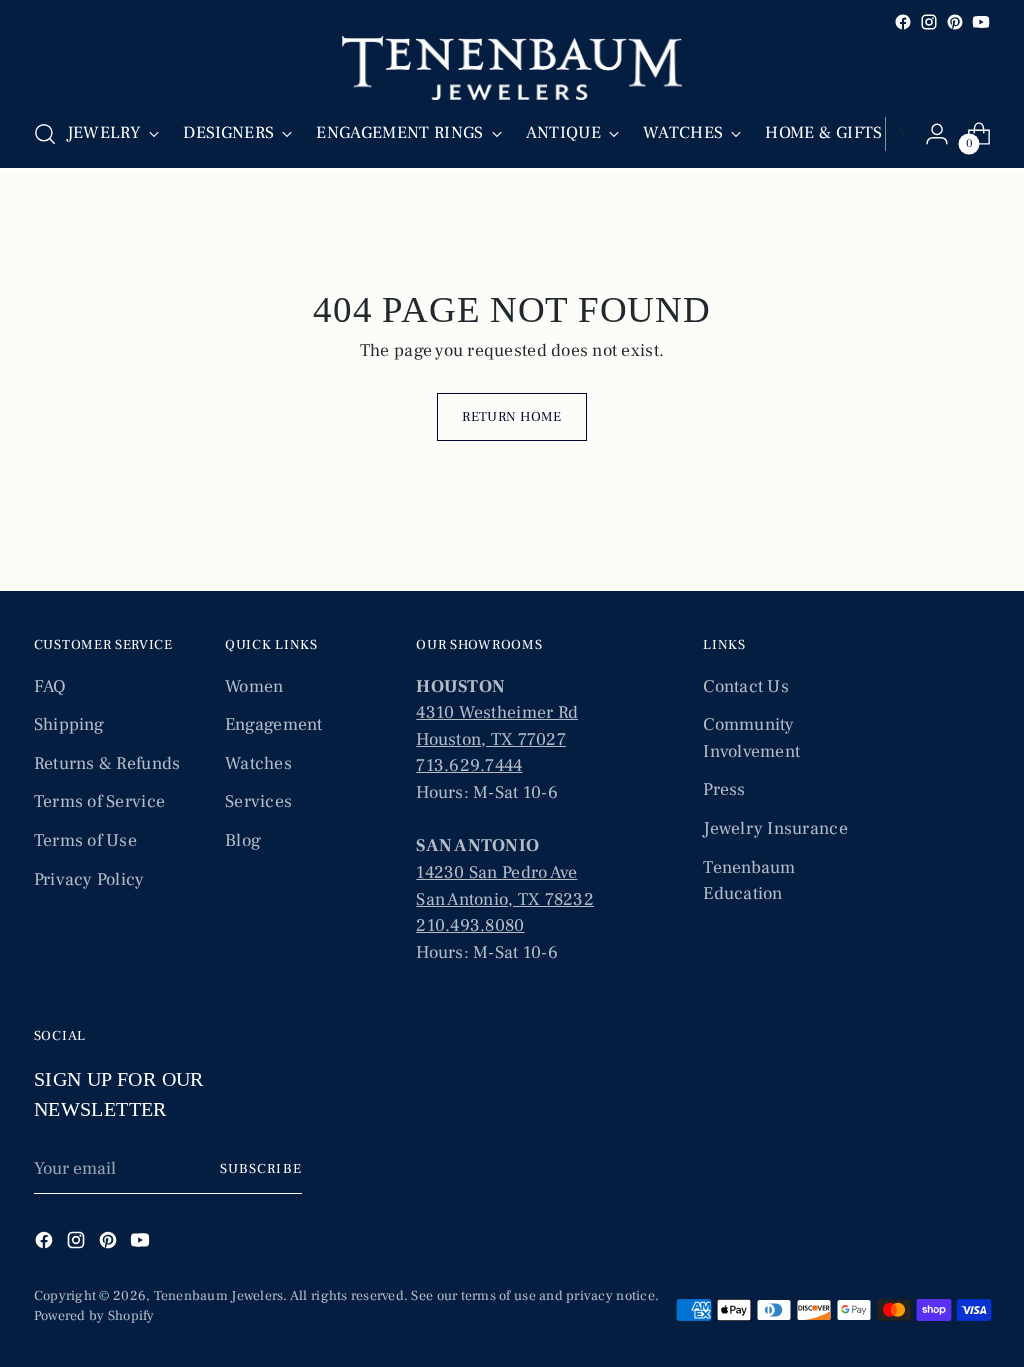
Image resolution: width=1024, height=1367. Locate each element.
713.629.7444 (469, 765)
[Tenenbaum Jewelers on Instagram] (929, 22)
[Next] (901, 134)
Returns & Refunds (107, 763)
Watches (258, 763)
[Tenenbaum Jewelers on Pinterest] (955, 22)
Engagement (274, 724)
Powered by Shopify (94, 1316)
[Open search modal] (45, 134)
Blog (243, 840)
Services (258, 801)
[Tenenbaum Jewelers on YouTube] (981, 22)
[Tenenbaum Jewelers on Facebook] (903, 22)
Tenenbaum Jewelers (219, 1296)
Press (724, 789)
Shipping (69, 724)
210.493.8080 (470, 925)
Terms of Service (99, 801)
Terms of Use (85, 840)
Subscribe (260, 1169)
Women (254, 686)
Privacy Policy (89, 879)
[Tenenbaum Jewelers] (512, 68)
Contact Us (746, 686)
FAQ (50, 686)
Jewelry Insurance (775, 828)
